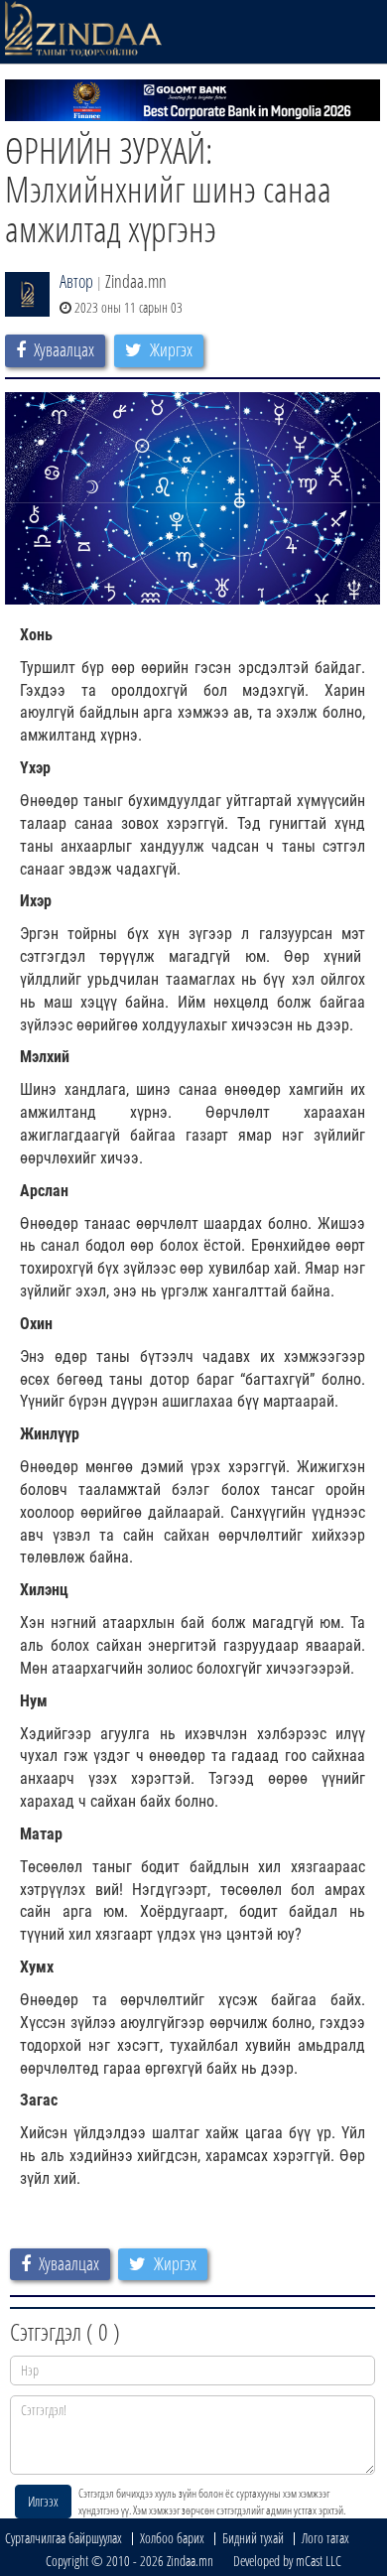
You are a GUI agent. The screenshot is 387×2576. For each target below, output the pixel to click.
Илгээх (43, 2501)
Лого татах (325, 2538)
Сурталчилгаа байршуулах (64, 2538)
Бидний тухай (253, 2538)
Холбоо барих (172, 2538)
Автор (76, 281)
